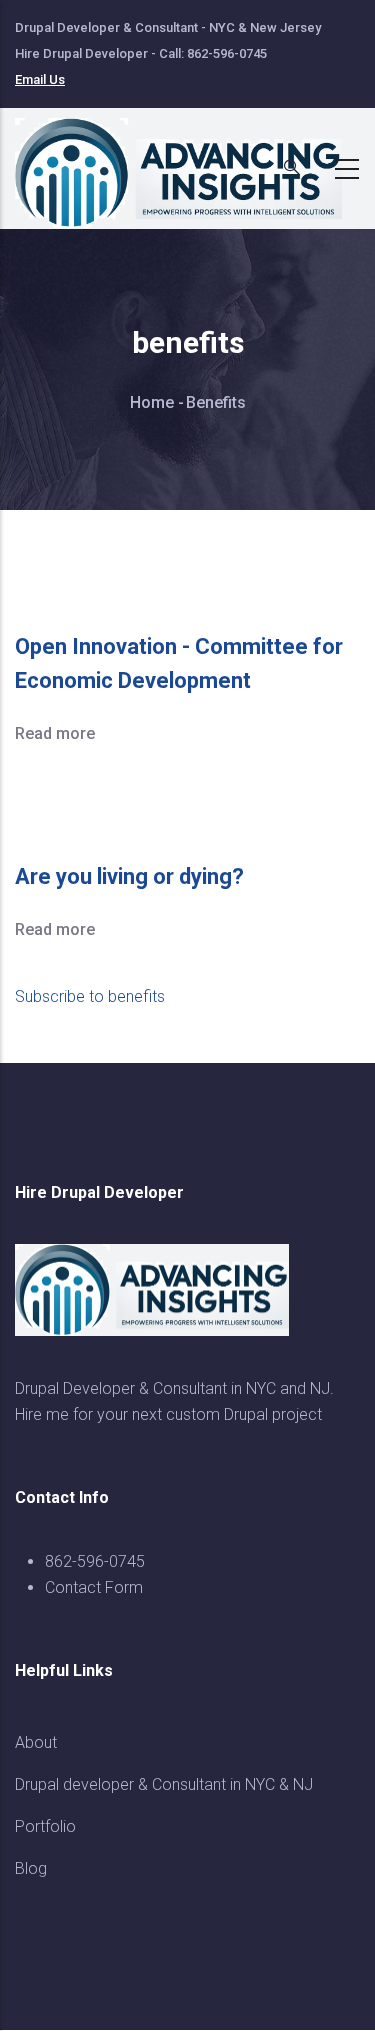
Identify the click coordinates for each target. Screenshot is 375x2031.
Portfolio (45, 1826)
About (36, 1742)
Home (152, 402)
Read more (55, 733)
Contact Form (94, 1587)
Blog (31, 1868)
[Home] (190, 163)
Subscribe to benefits (90, 996)
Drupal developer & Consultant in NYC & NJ (164, 1784)
